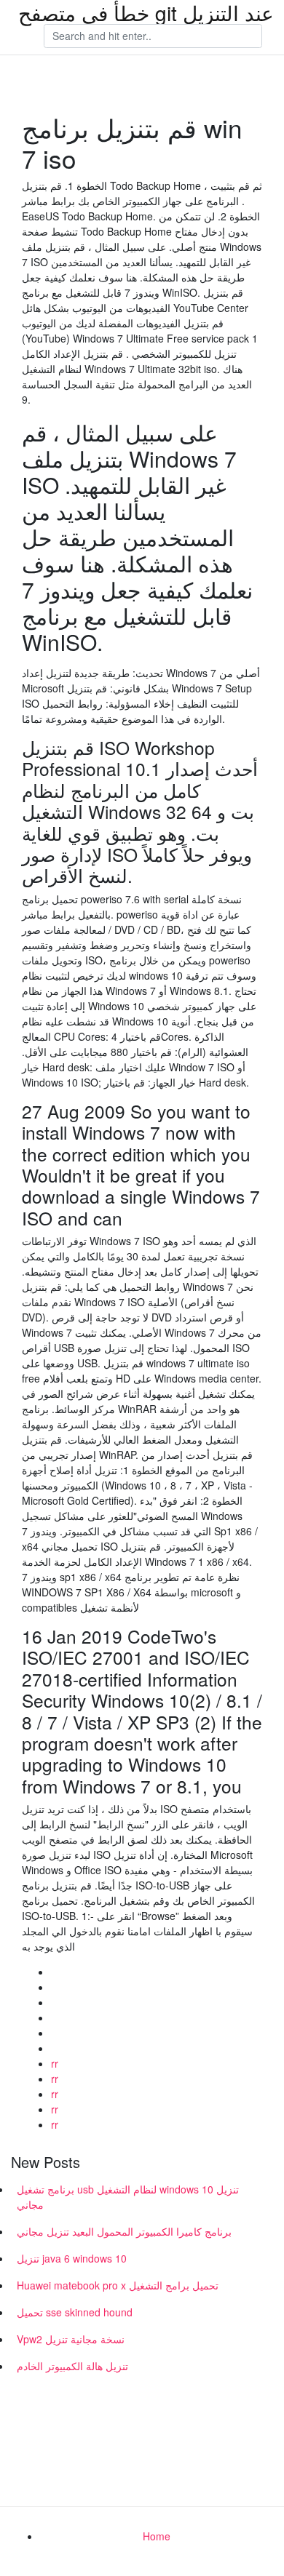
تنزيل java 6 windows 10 (72, 2258)
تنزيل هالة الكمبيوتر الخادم (72, 2366)
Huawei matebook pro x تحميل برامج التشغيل (118, 2285)
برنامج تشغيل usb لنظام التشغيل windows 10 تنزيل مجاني (128, 2197)
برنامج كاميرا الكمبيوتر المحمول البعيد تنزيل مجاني (124, 2231)
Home (157, 2536)
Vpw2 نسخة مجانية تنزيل (71, 2339)
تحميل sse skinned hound (75, 2312)
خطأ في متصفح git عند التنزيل (146, 12)
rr (55, 2063)
